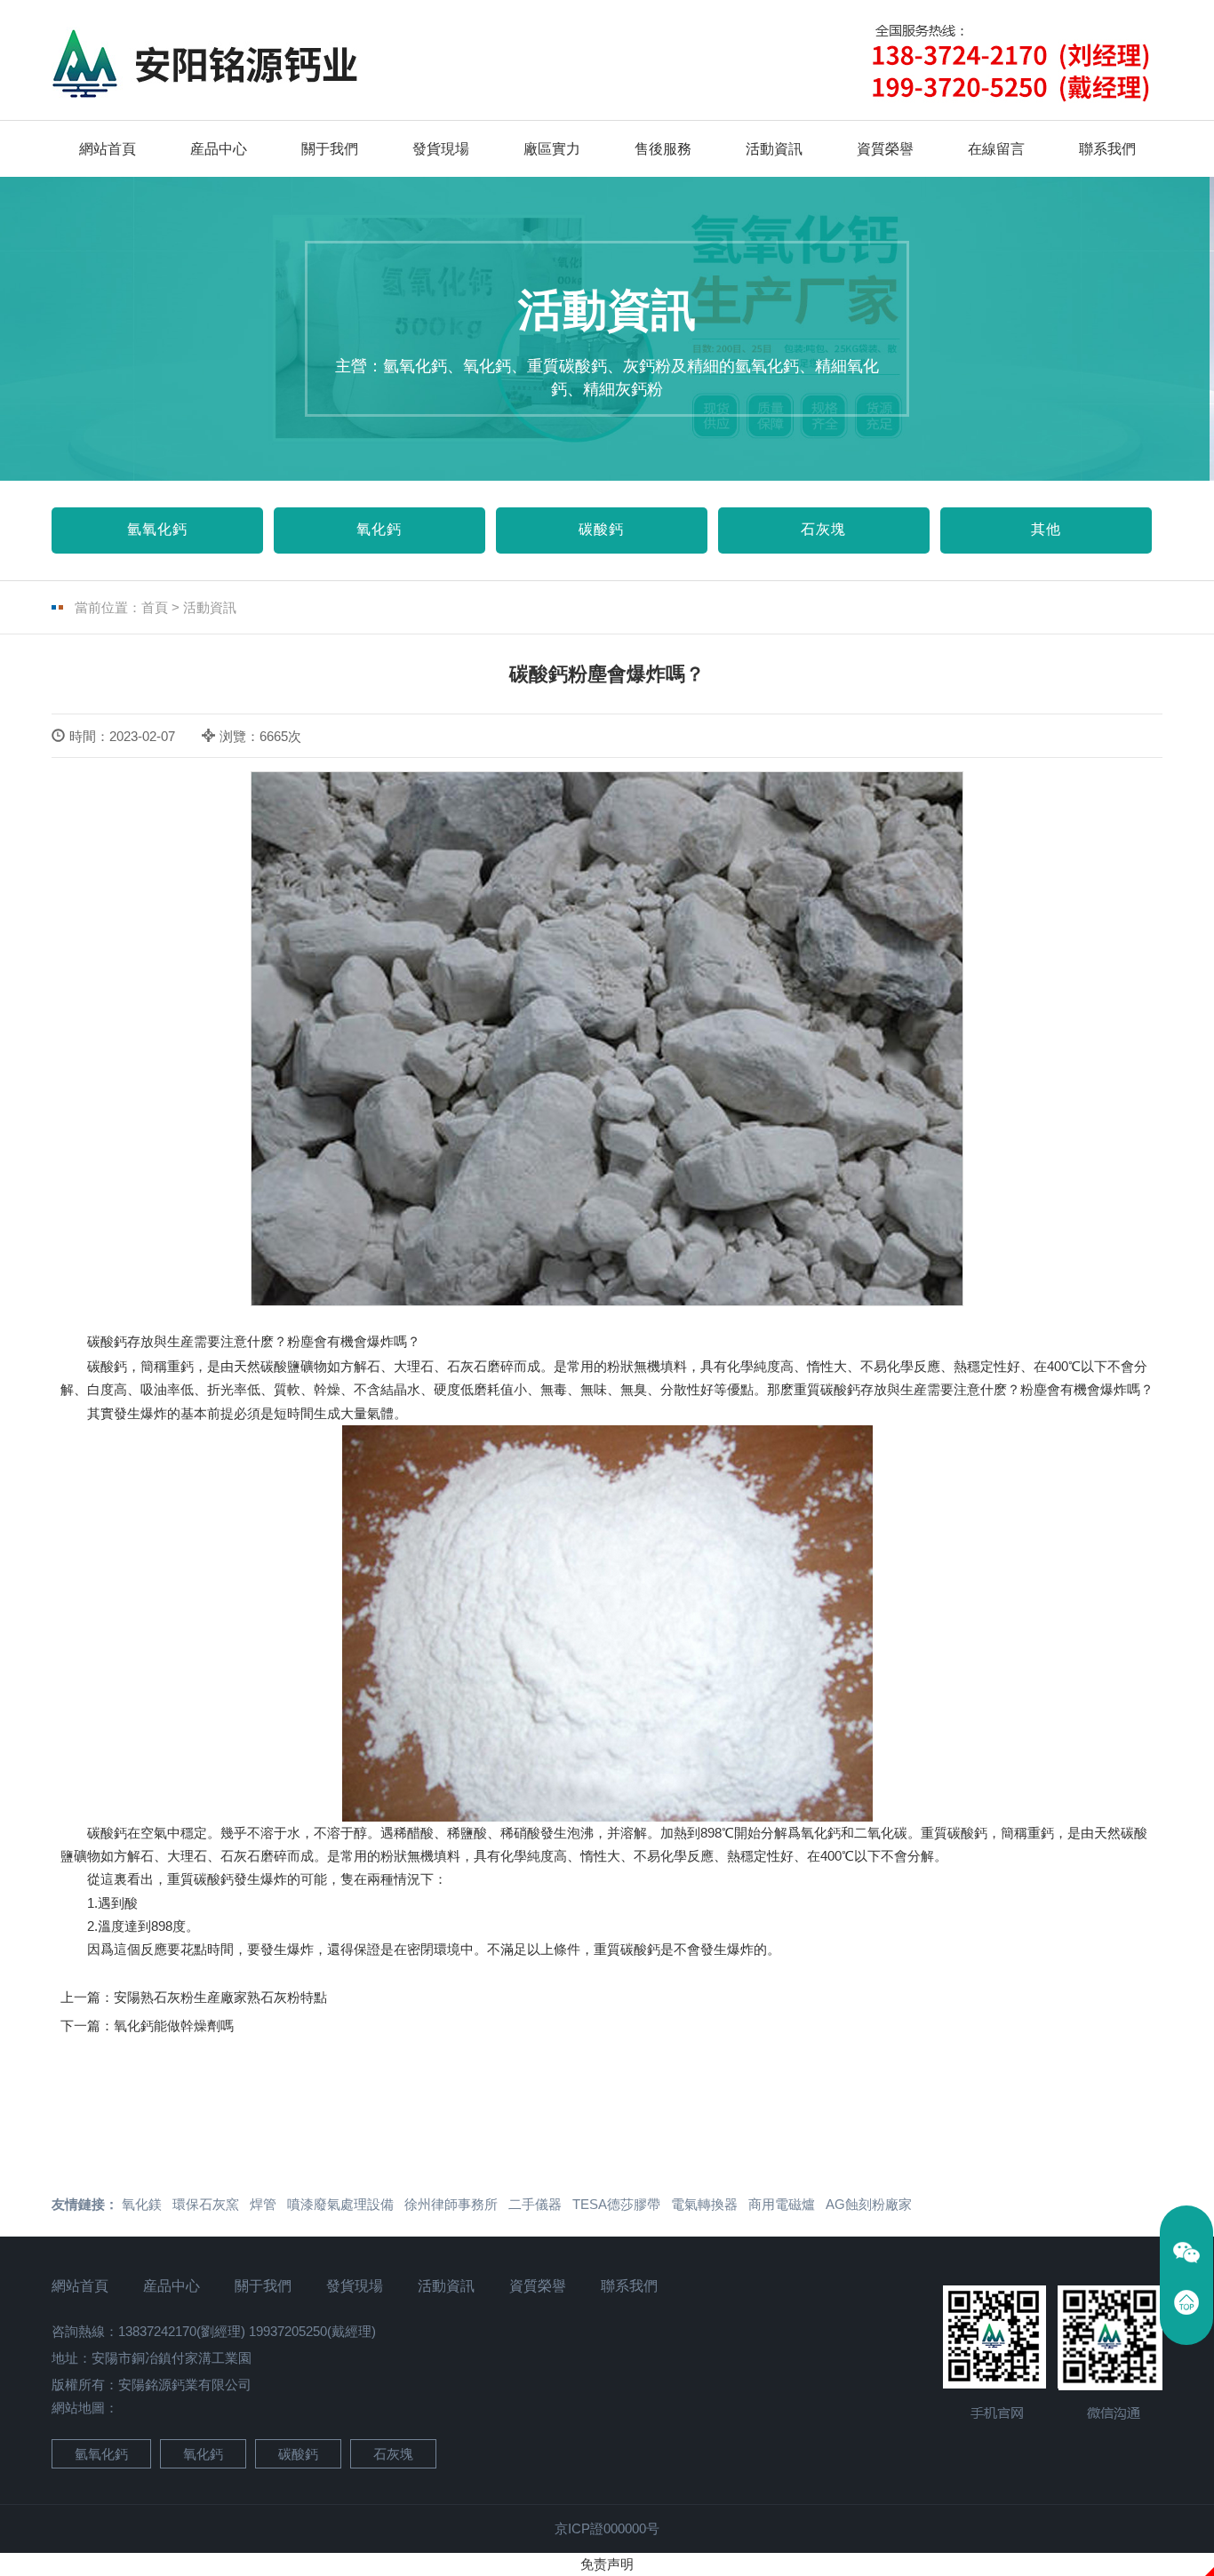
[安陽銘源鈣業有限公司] (229, 64)
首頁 (155, 607)
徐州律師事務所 (451, 2204)
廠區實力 (552, 149)
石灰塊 (823, 529)
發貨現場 (441, 149)
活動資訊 (774, 149)
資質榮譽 (885, 149)
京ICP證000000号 (607, 2528)
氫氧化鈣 (157, 529)
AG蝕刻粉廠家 (869, 2204)
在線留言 (996, 149)
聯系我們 (1107, 149)
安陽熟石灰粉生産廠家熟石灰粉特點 (220, 1997)
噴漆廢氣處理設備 (340, 2204)
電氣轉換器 (704, 2204)
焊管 (263, 2204)
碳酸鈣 (601, 529)
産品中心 (219, 149)
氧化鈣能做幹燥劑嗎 (174, 2026)
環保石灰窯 (206, 2204)
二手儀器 (535, 2204)
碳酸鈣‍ (107, 1833)
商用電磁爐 (782, 2204)
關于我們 (330, 149)
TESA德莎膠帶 (616, 2204)
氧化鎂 (142, 2204)
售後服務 (663, 149)
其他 (1046, 529)
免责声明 (607, 2564)
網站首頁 (108, 149)
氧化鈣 (379, 529)
